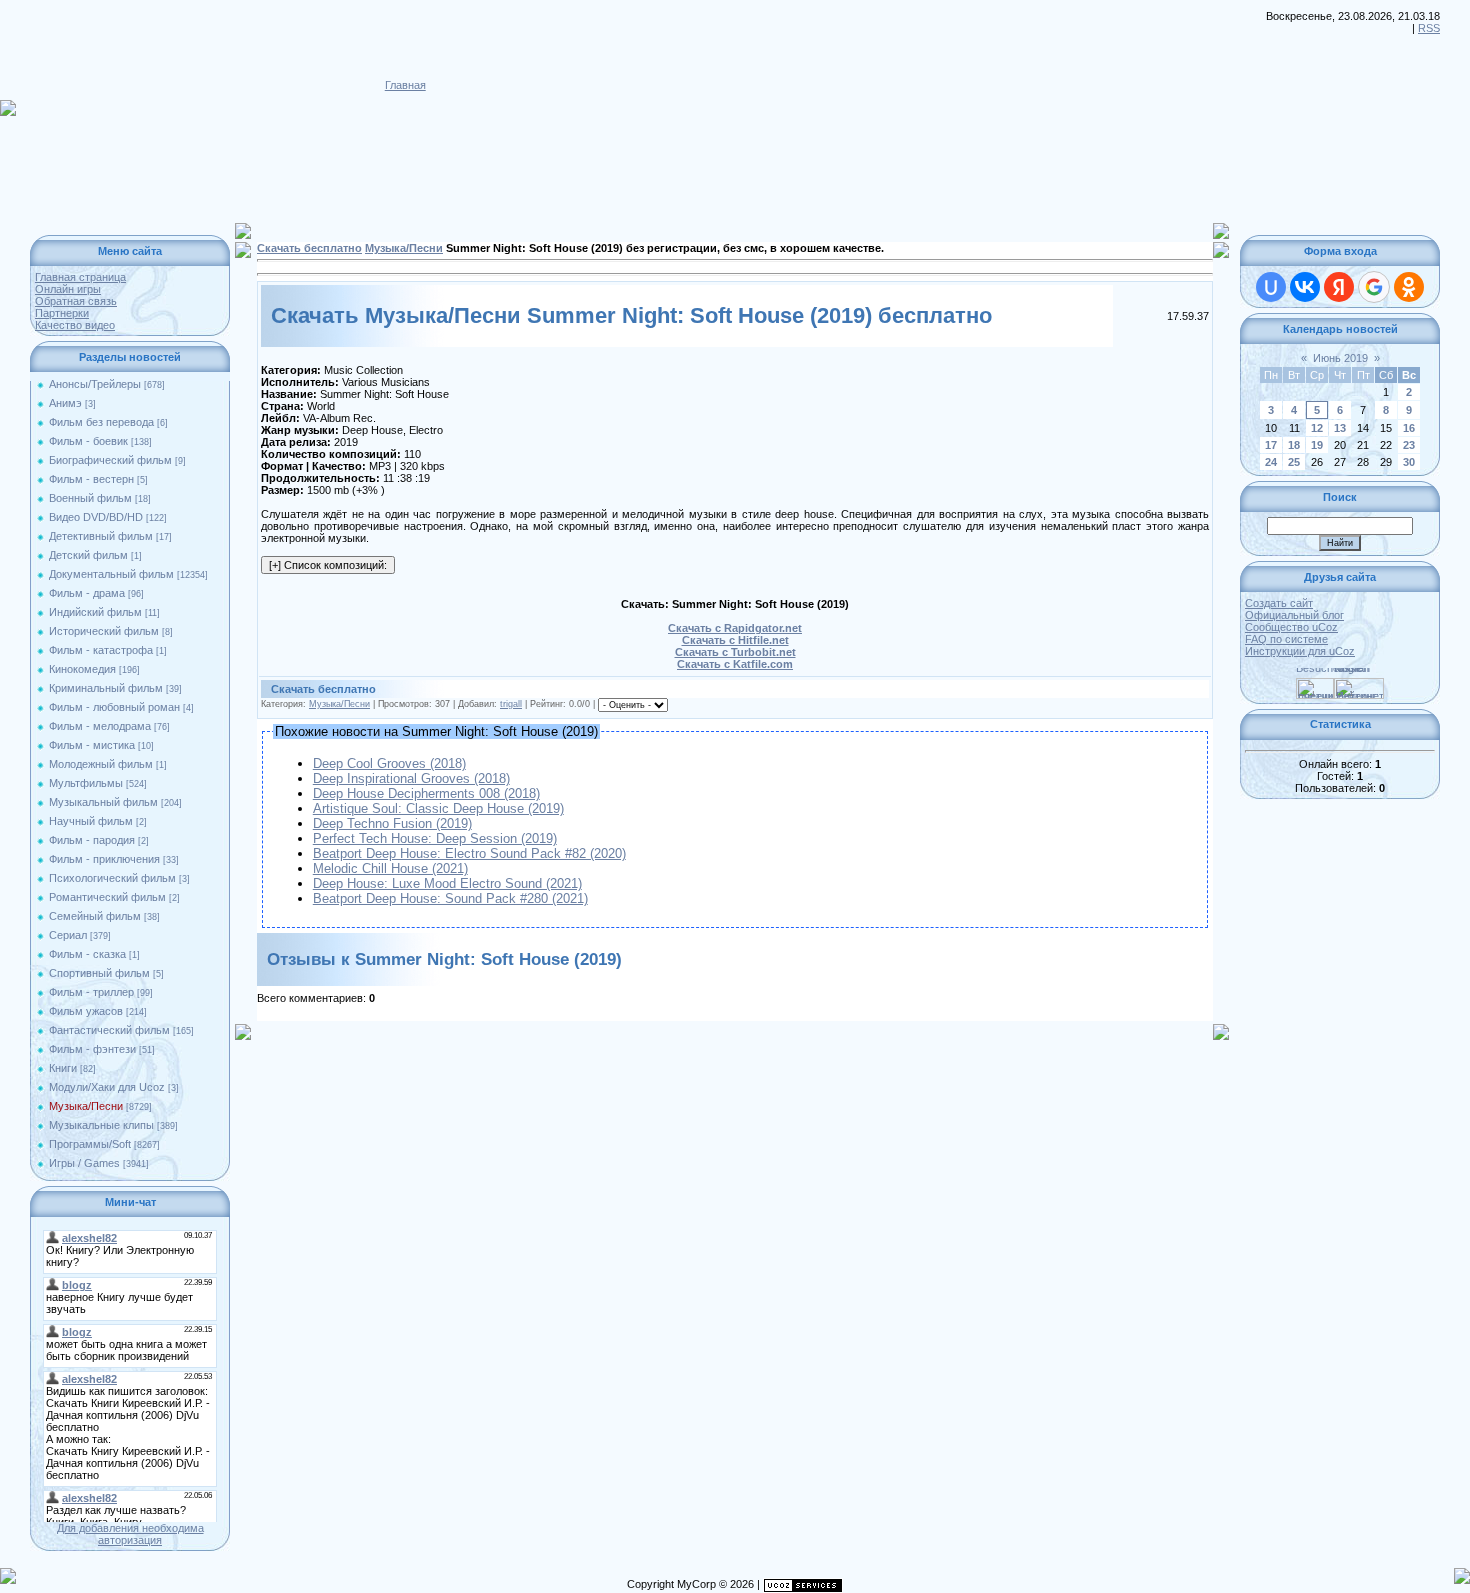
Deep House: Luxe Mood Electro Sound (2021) (447, 883)
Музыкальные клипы (101, 1125)
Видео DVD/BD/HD (96, 517)
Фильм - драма (87, 593)
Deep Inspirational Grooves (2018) (411, 778)
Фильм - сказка (87, 954)
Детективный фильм (101, 536)
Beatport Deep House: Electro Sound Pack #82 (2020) (469, 853)
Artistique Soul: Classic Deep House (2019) (438, 808)
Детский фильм (88, 555)
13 (1340, 428)
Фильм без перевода (101, 422)
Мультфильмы (86, 783)
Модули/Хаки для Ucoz (107, 1087)
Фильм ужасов (86, 1011)
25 (1294, 462)
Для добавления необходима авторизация (130, 1534)
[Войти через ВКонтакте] (1305, 287)
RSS (1429, 28)
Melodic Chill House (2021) (390, 868)
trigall (511, 704)
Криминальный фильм (106, 688)
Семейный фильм (95, 916)
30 (1409, 462)
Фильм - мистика (92, 745)
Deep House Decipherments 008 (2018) (426, 793)
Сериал (68, 935)
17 (1271, 445)
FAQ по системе (1286, 639)
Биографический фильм (110, 460)
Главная (405, 85)
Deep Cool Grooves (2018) (389, 763)
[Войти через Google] (1374, 287)
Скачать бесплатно (309, 248)
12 (1317, 428)
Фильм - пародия (92, 840)
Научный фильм (91, 821)
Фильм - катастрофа (101, 650)
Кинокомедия (82, 669)
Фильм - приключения (104, 859)
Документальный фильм (111, 574)
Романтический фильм (107, 897)
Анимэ (65, 403)
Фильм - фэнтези (92, 1049)
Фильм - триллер (91, 992)
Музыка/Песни (86, 1106)
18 (1294, 445)
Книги (63, 1068)
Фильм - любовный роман (114, 707)
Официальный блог (1294, 615)
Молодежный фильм (101, 764)
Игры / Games (84, 1163)
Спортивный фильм (99, 973)
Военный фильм (90, 498)
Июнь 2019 (1340, 358)
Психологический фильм (112, 878)
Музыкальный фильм (103, 802)
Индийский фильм (95, 612)
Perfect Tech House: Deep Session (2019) (435, 838)
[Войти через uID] (1271, 287)
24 (1271, 462)
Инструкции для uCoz (1300, 651)
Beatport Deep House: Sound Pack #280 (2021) (450, 898)
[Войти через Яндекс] (1339, 287)
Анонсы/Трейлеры (95, 384)
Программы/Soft (90, 1144)
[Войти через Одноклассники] (1409, 287)
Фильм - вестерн (91, 479)
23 (1409, 445)
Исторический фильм (104, 631)
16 (1409, 428)
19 (1317, 445)
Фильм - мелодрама (100, 726)
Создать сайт (1279, 603)
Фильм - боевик (88, 441)
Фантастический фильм (109, 1030)
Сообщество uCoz (1291, 627)
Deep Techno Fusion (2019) (392, 823)
